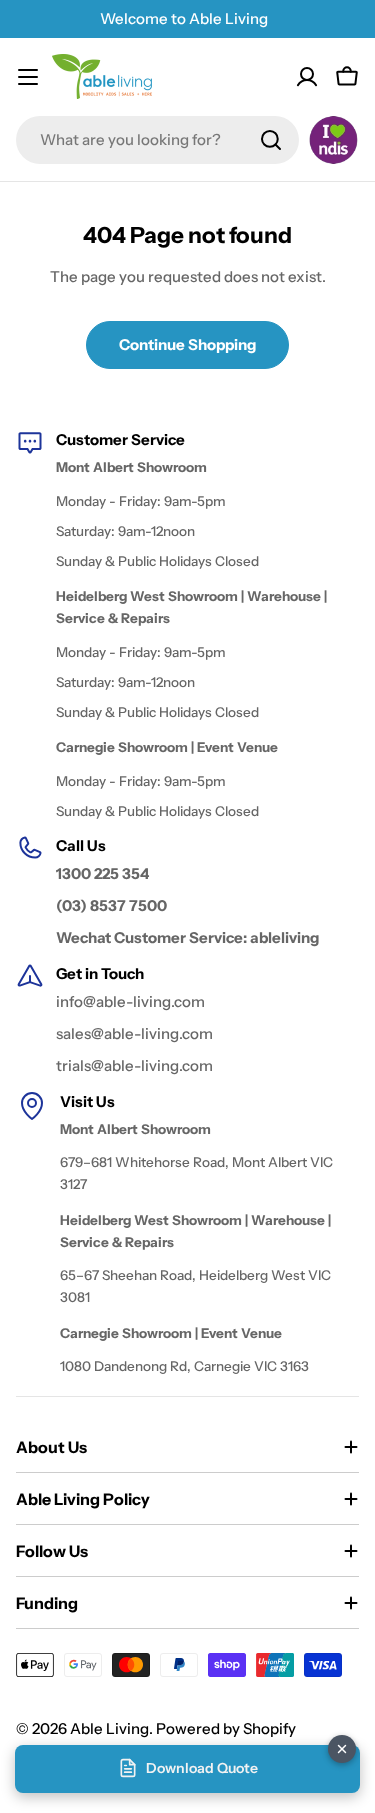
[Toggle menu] (28, 77)
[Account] (307, 77)
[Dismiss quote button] (342, 1749)
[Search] (271, 140)
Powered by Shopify (226, 1728)
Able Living (109, 1728)
